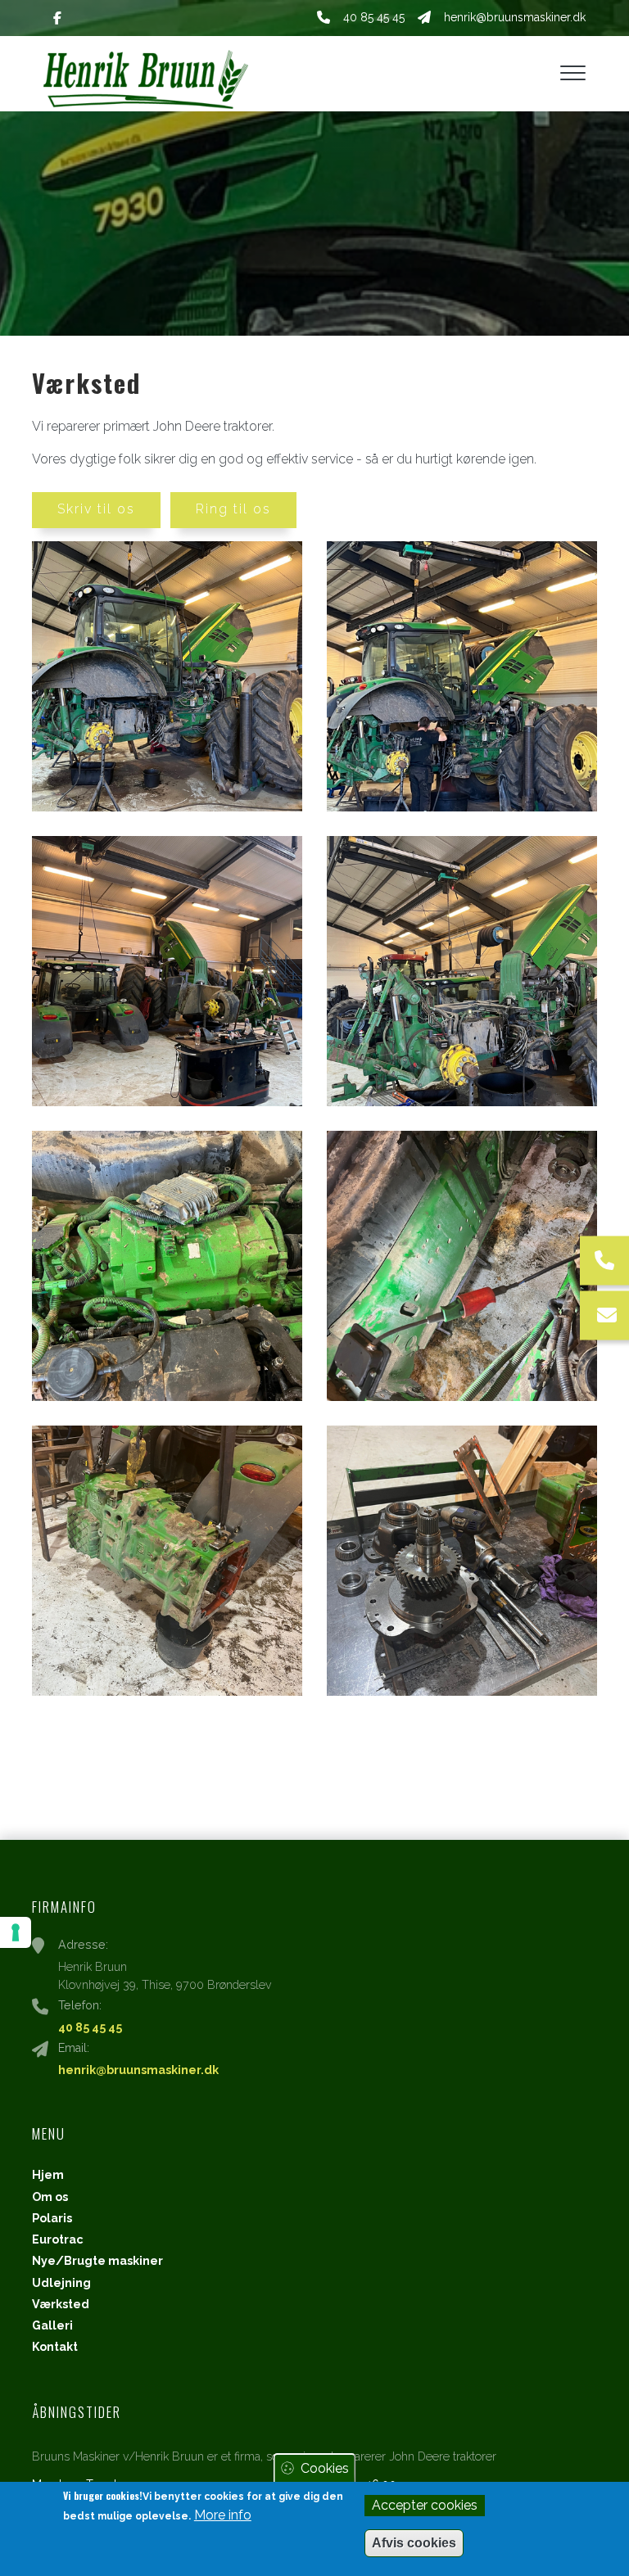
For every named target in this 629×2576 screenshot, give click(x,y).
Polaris (52, 2218)
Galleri (52, 2325)
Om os (50, 2197)
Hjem (48, 2175)
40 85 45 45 (374, 17)
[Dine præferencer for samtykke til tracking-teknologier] (16, 1932)
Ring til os (233, 509)
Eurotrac (58, 2239)
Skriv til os (96, 509)
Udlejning (61, 2283)
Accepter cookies (425, 2505)
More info (223, 2515)
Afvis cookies (414, 2543)
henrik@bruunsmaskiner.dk (515, 17)
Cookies (325, 2468)
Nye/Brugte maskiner (97, 2261)
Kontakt (55, 2347)
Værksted (61, 2304)
